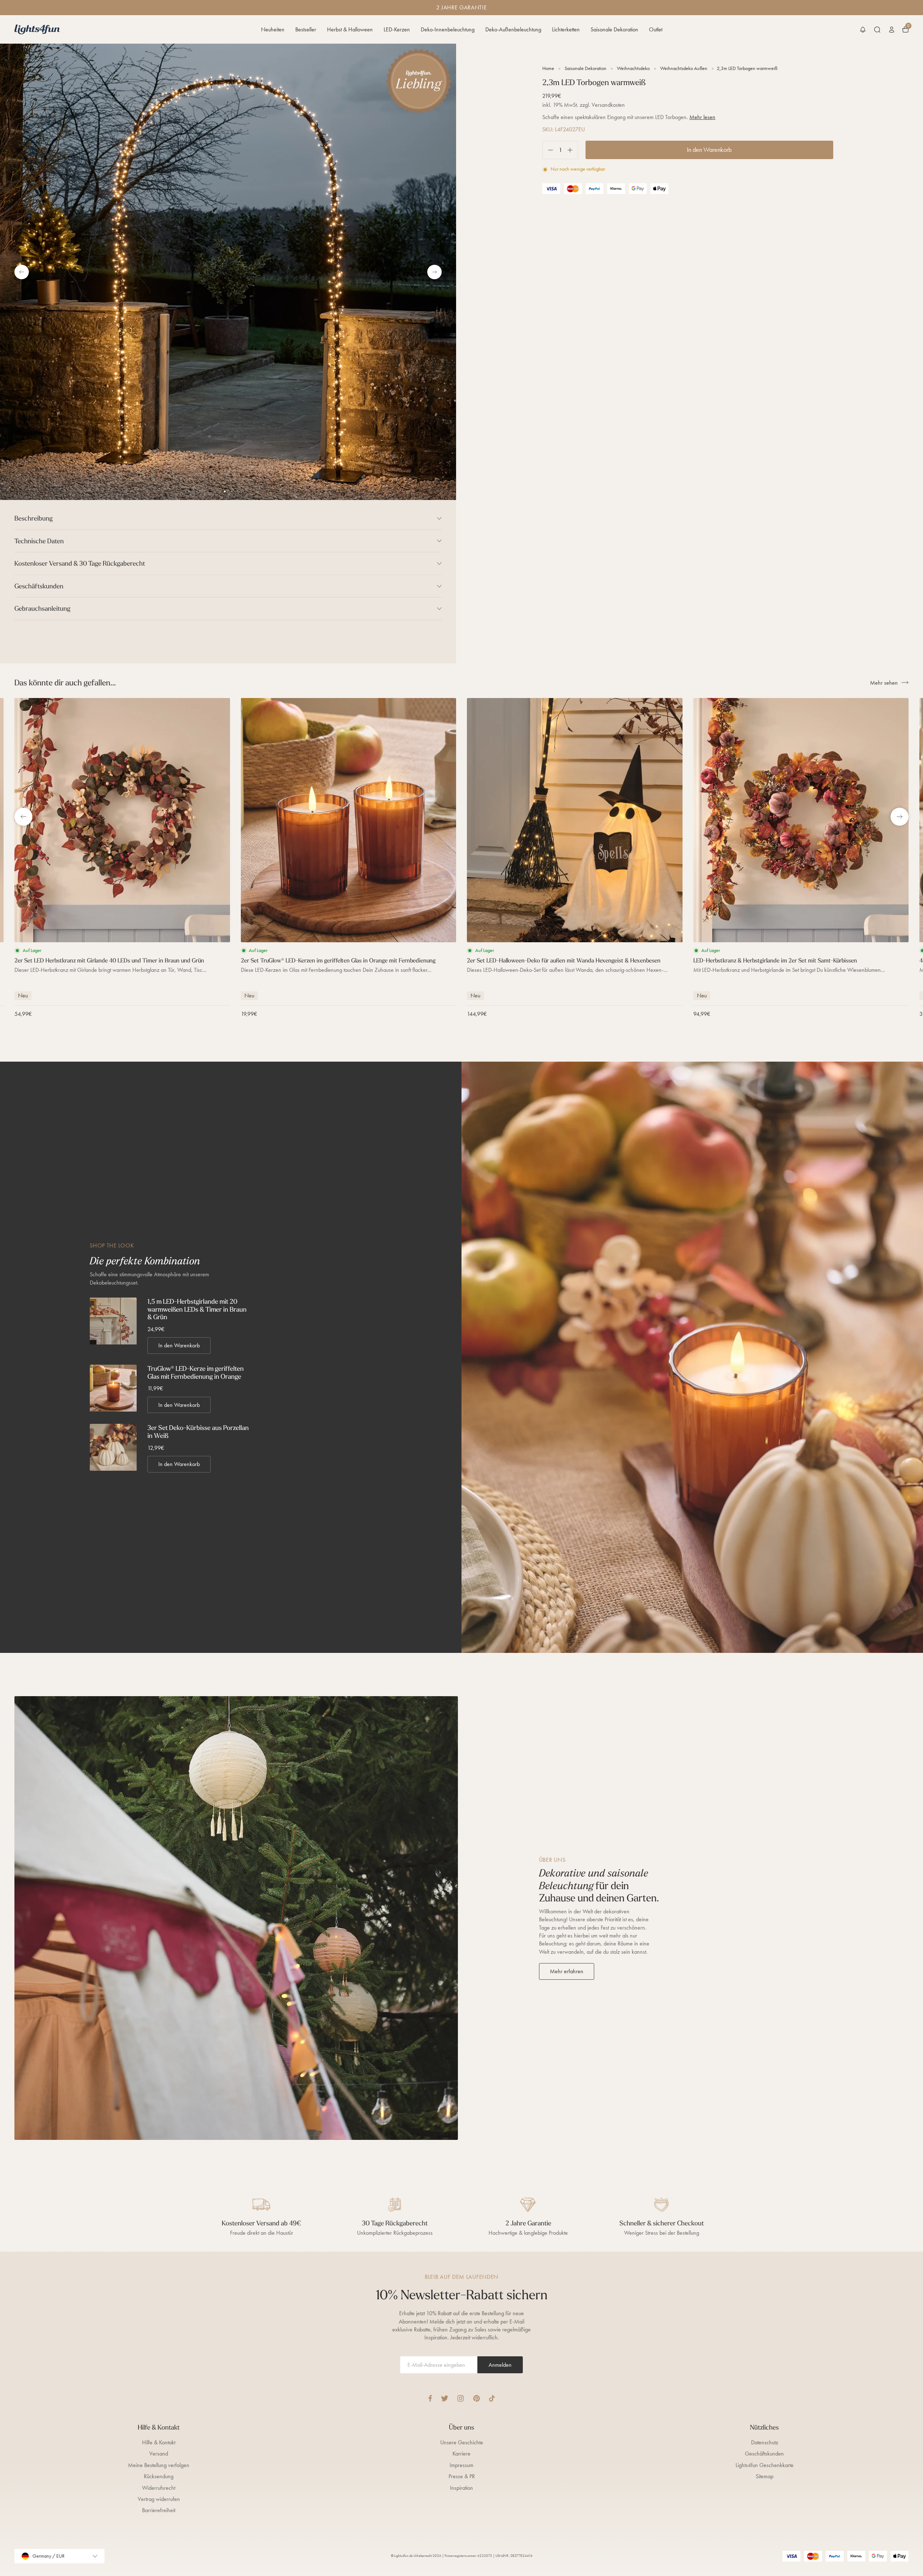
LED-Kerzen (397, 29)
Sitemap (765, 2476)
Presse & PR (462, 2476)
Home (548, 68)
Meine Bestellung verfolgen (159, 2465)
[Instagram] (461, 2398)
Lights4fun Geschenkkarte (765, 2465)
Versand (159, 2454)
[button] (863, 30)
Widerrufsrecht (159, 2488)
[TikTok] (492, 2398)
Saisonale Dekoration (614, 29)
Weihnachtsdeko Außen (684, 68)
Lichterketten (566, 29)
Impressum (461, 2465)
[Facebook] (430, 2398)
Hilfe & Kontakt (159, 2442)
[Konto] (892, 30)
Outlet (656, 29)
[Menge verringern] (548, 150)
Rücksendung (159, 2476)
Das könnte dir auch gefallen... (65, 683)
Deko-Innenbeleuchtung (448, 29)
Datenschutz (765, 2442)
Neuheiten (273, 29)
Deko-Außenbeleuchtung (513, 29)
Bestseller (306, 29)
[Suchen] (877, 30)
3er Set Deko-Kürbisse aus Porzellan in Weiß (198, 1432)
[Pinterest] (476, 2398)
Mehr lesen (702, 117)
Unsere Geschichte (462, 2442)
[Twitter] (445, 2398)
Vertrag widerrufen (159, 2499)
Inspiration (461, 2488)
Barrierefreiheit (159, 2510)
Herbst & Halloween (350, 29)
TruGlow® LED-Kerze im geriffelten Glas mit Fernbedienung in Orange (196, 1372)
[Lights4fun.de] (37, 29)
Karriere (461, 2454)
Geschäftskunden (764, 2454)
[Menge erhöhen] (573, 150)
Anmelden (500, 2365)
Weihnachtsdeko (633, 68)
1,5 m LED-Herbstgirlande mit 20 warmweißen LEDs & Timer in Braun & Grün (197, 1309)
